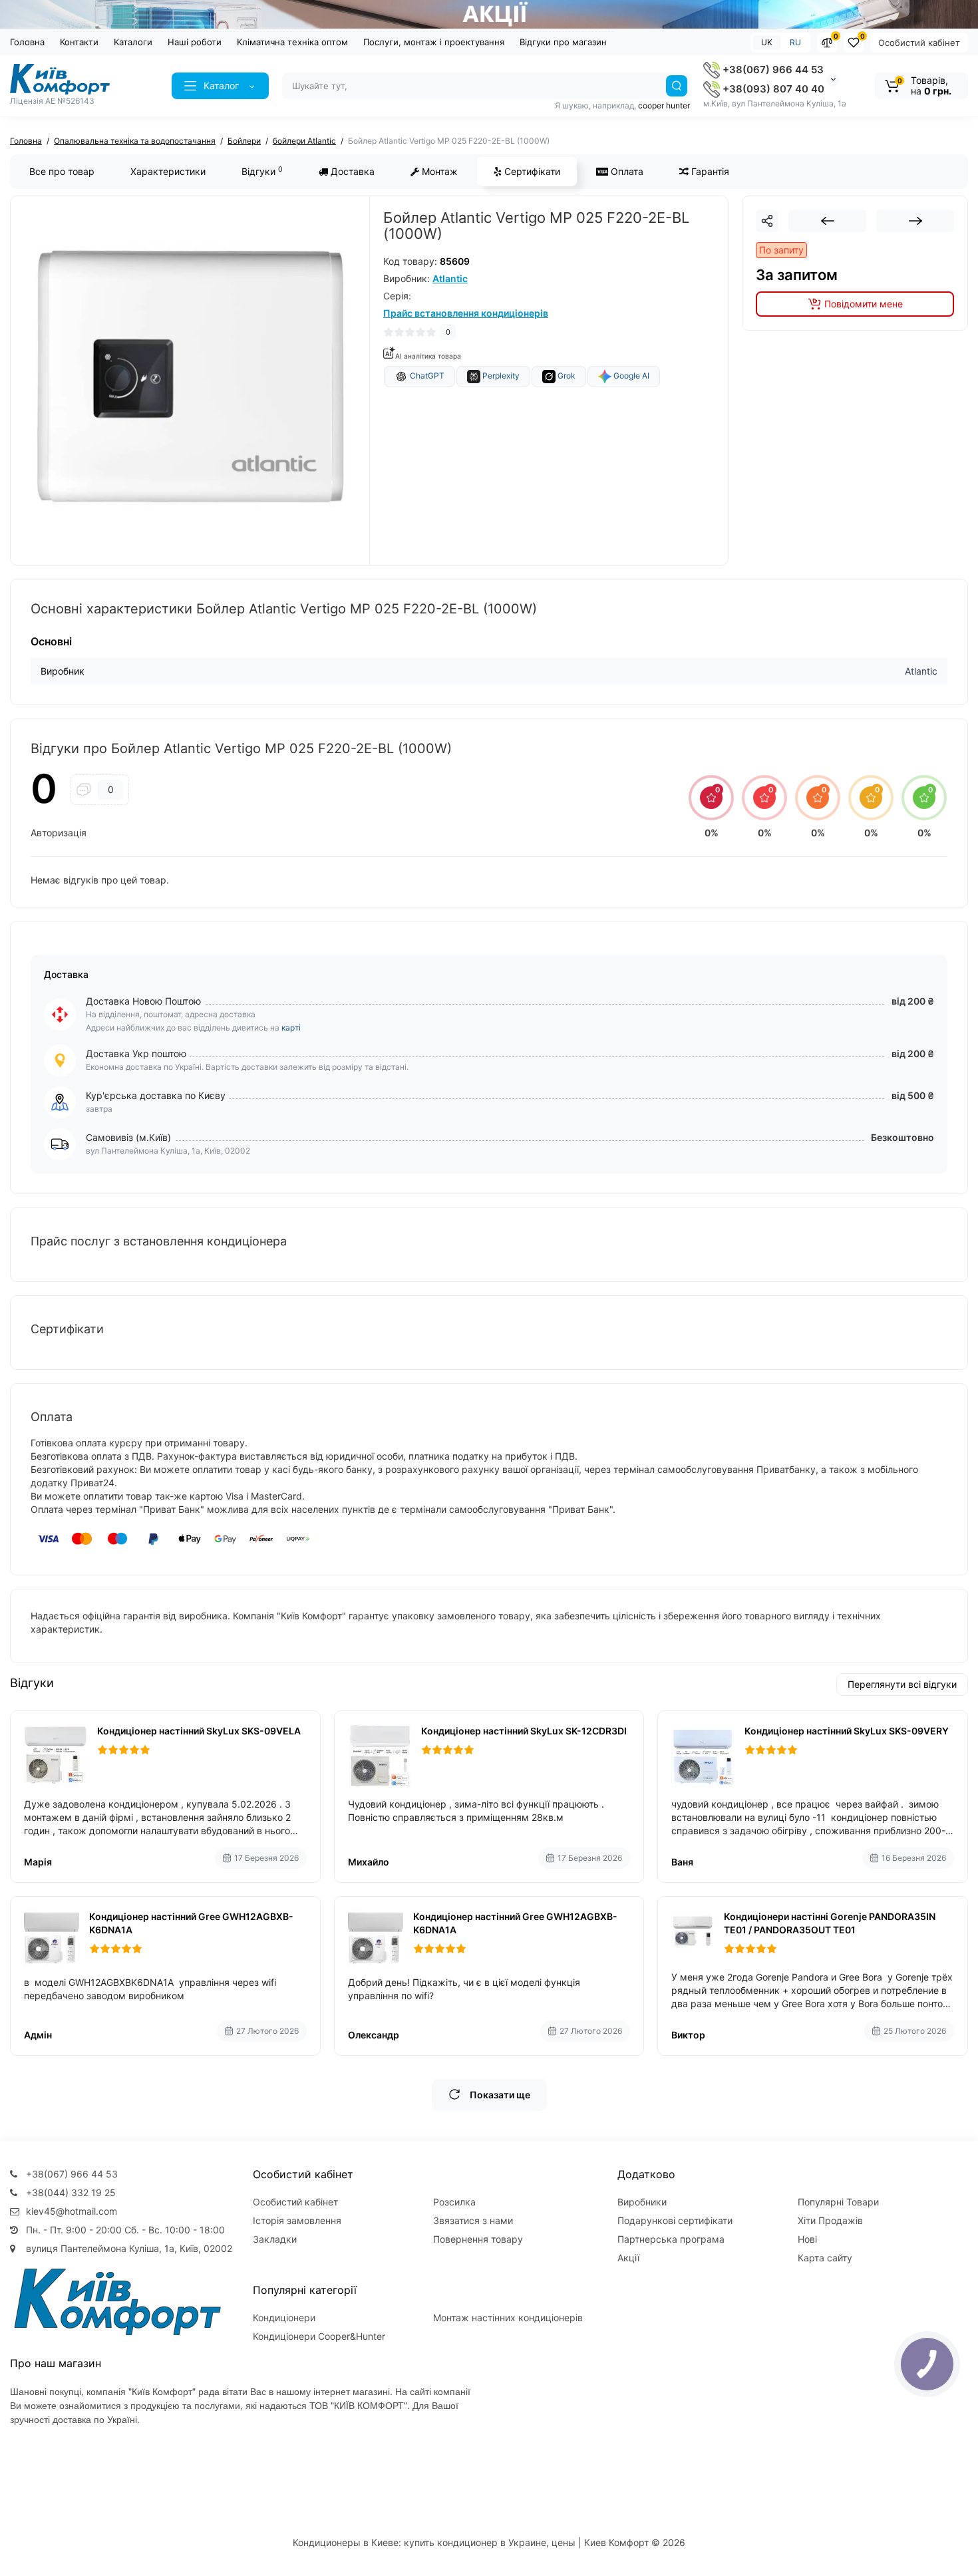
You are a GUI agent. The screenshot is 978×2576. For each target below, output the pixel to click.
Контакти (79, 42)
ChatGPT (426, 376)
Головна (27, 42)
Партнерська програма (671, 2239)
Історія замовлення (297, 2220)
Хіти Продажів (830, 2220)
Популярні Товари (838, 2202)
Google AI (630, 376)
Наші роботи (195, 42)
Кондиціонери (284, 2318)
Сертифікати (531, 171)
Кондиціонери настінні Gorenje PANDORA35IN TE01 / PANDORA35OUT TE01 (830, 1923)
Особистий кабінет (919, 43)
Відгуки (262, 171)
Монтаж (438, 171)
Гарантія (709, 171)
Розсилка (454, 2202)
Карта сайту (825, 2258)
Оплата (626, 171)
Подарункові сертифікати (675, 2220)
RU (795, 42)
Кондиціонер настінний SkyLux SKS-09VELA (199, 1731)
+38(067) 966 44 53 (772, 70)
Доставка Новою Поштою (143, 1001)
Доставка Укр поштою (136, 1053)
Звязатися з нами (473, 2220)
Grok (566, 376)
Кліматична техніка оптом (292, 42)
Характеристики (168, 171)
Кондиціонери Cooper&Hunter (319, 2336)
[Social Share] (767, 221)
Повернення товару (478, 2239)
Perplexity (500, 376)
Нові (807, 2239)
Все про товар (62, 171)
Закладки (275, 2239)
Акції (628, 2258)
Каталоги (133, 42)
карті (291, 1028)
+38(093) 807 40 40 (772, 89)
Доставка (351, 171)
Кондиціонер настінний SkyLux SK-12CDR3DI (524, 1731)
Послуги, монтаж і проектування (434, 42)
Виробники (642, 2202)
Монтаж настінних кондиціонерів (508, 2318)
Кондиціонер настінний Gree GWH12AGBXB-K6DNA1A (191, 1923)
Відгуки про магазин (563, 42)
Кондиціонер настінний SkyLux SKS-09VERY (847, 1731)
